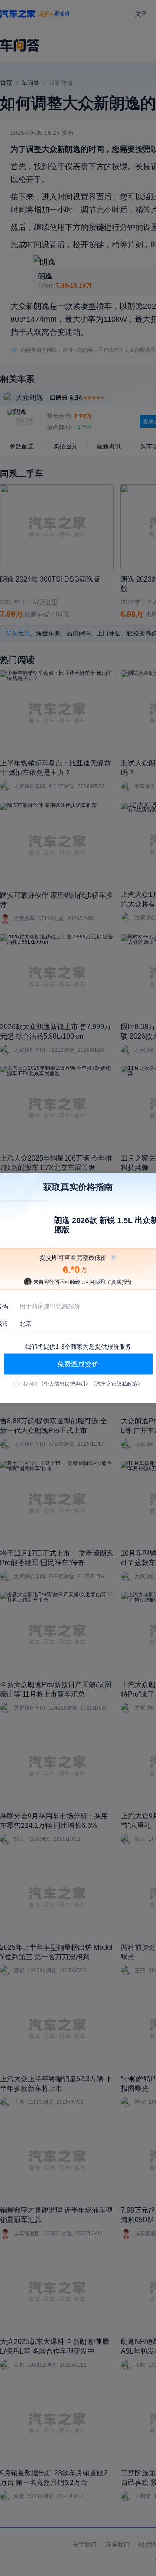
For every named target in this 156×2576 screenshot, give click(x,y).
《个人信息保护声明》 (65, 1384)
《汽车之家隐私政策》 (117, 1384)
